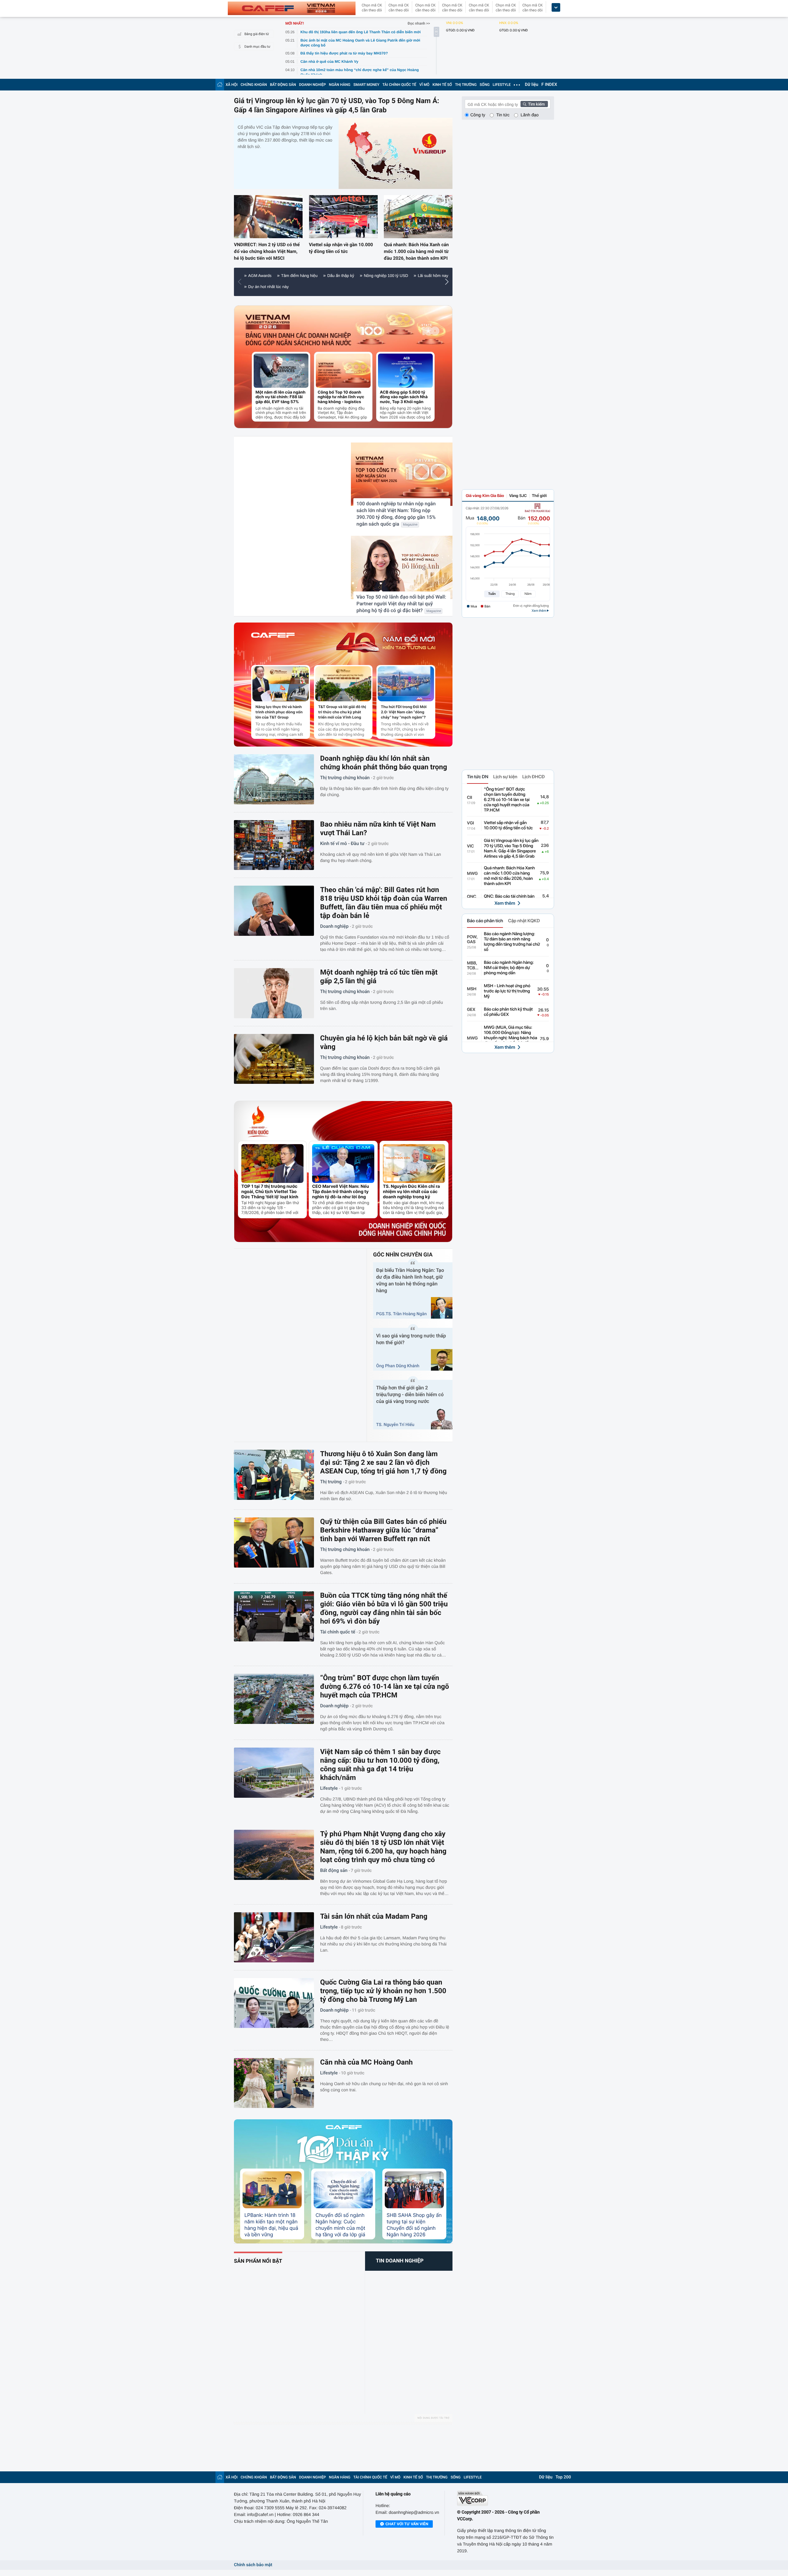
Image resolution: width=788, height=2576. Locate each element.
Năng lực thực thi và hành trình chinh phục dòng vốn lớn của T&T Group (279, 712)
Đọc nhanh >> (419, 23)
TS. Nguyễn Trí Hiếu (395, 1425)
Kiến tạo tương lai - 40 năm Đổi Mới (280, 276)
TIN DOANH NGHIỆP (400, 2261)
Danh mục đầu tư (257, 47)
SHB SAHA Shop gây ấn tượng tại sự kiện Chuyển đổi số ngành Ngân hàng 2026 (414, 2225)
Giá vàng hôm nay (296, 287)
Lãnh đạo (529, 115)
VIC (470, 846)
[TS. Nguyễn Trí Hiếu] (442, 1419)
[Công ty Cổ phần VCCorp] (506, 2498)
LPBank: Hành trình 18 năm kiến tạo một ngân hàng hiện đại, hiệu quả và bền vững (271, 2225)
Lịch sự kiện (505, 777)
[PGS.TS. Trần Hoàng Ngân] (442, 1308)
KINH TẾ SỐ (442, 85)
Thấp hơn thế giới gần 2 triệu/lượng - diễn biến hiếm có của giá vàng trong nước (410, 1394)
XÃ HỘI (232, 85)
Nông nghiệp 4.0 (373, 287)
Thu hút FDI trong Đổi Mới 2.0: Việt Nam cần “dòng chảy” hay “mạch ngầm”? (404, 712)
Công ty (478, 115)
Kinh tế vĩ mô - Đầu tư (342, 843)
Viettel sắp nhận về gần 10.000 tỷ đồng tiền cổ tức (341, 248)
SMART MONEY (366, 85)
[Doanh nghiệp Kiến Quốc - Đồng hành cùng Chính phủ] (402, 1228)
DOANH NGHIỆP (313, 85)
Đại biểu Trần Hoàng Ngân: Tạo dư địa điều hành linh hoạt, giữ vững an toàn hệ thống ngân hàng (410, 1280)
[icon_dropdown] (556, 8)
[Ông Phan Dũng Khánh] (442, 1360)
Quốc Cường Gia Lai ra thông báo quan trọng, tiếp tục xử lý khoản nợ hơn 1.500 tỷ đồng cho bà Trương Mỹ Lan (383, 1991)
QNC (472, 897)
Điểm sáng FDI (336, 287)
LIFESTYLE (502, 85)
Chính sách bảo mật (253, 2565)
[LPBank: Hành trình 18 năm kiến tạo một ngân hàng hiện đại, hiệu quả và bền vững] (272, 2190)
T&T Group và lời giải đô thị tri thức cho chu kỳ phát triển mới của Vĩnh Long (342, 712)
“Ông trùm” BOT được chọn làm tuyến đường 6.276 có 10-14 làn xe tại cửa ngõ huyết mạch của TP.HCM (385, 1687)
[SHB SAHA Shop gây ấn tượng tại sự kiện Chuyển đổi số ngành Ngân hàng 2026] (414, 2190)
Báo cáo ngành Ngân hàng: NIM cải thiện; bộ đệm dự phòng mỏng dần (509, 968)
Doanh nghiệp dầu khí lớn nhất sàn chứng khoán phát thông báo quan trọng (384, 763)
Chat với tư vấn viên (407, 2524)
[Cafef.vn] (344, 2127)
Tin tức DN (478, 777)
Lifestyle (329, 1788)
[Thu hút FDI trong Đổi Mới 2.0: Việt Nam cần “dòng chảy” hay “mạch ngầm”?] (406, 684)
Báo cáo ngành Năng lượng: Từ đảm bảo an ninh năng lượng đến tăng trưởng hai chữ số (512, 942)
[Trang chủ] (220, 84)
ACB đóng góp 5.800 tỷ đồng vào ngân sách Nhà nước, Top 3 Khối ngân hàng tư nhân (404, 397)
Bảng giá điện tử (257, 34)
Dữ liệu (532, 85)
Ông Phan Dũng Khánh (398, 1366)
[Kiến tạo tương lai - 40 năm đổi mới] (386, 643)
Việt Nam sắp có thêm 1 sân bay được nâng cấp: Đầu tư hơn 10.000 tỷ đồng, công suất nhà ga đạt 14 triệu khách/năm (380, 1765)
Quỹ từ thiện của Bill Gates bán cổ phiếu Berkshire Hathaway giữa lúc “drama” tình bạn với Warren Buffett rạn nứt (383, 1530)
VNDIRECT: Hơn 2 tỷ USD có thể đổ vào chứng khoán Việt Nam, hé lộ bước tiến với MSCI (267, 251)
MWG (472, 874)
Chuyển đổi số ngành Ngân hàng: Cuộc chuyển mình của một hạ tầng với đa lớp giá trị (340, 2225)
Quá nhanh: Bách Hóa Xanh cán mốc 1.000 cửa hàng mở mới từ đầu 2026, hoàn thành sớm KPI (416, 251)
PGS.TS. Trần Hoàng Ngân (401, 1314)
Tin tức (503, 115)
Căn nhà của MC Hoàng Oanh (366, 2062)
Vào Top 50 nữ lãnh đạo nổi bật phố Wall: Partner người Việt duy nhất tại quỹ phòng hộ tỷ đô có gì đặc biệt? (401, 604)
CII (470, 798)
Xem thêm (505, 903)
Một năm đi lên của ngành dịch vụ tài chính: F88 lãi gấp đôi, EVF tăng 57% (280, 397)
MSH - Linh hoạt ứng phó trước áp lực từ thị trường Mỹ (507, 991)
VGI (470, 823)
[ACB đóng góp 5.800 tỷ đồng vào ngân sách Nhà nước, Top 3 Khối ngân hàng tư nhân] (405, 371)
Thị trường (331, 1482)
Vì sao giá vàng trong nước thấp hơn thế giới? (411, 1339)
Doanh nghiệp (334, 926)
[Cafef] (273, 643)
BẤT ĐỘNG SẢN (283, 85)
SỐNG (484, 85)
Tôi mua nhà (259, 287)
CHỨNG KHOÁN (254, 85)
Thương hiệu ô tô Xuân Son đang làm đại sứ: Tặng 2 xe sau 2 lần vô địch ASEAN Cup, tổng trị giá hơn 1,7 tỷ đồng (383, 1462)
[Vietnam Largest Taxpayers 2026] (268, 322)
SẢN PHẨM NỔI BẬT (258, 2261)
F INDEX (549, 85)
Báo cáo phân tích (485, 921)
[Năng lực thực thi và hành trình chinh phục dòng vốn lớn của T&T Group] (281, 684)
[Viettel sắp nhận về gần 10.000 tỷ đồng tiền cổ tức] (343, 216)
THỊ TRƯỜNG (466, 85)
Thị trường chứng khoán (345, 778)
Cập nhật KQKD (524, 921)
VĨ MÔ (424, 85)
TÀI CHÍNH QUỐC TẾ (399, 85)
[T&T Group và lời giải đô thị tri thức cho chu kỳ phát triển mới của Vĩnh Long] (343, 684)
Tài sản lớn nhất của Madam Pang (374, 1916)
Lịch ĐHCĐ (534, 777)
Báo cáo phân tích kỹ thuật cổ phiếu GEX (508, 1012)
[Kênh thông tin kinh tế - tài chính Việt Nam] (292, 8)
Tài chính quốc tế (338, 1632)
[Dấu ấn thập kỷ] (343, 2149)
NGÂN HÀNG (340, 85)
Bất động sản (334, 1870)
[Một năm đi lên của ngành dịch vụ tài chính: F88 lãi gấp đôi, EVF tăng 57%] (281, 371)
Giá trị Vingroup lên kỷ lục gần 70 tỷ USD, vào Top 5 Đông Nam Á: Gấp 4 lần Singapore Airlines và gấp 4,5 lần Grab (337, 105)
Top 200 (563, 2477)
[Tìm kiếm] (534, 104)
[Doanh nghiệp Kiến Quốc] (258, 1122)
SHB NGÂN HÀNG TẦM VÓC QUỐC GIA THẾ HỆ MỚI (371, 276)
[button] (241, 282)
